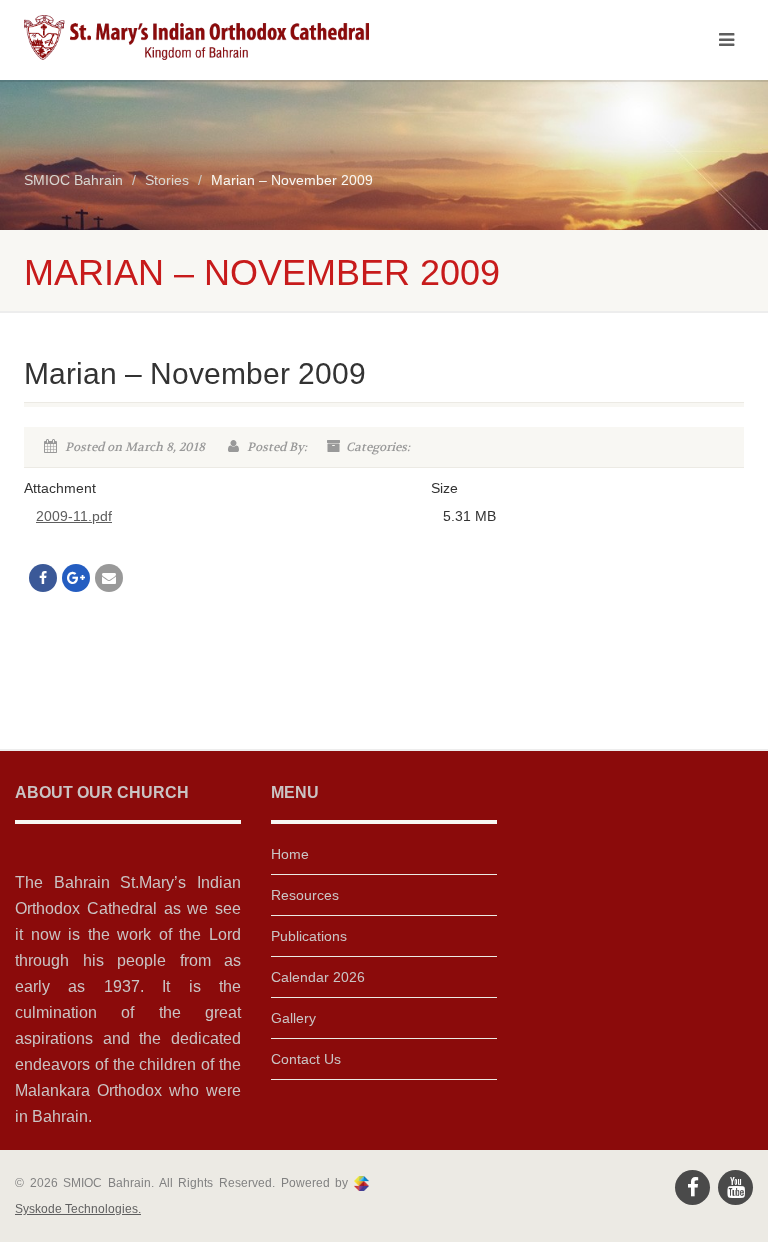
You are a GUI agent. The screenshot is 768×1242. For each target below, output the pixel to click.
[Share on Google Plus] (76, 578)
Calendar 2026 (318, 977)
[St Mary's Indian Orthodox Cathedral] (196, 37)
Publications (309, 936)
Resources (305, 895)
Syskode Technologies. (78, 1209)
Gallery (293, 1018)
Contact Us (306, 1059)
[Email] (109, 578)
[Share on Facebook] (43, 578)
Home (290, 854)
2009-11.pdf (74, 516)
